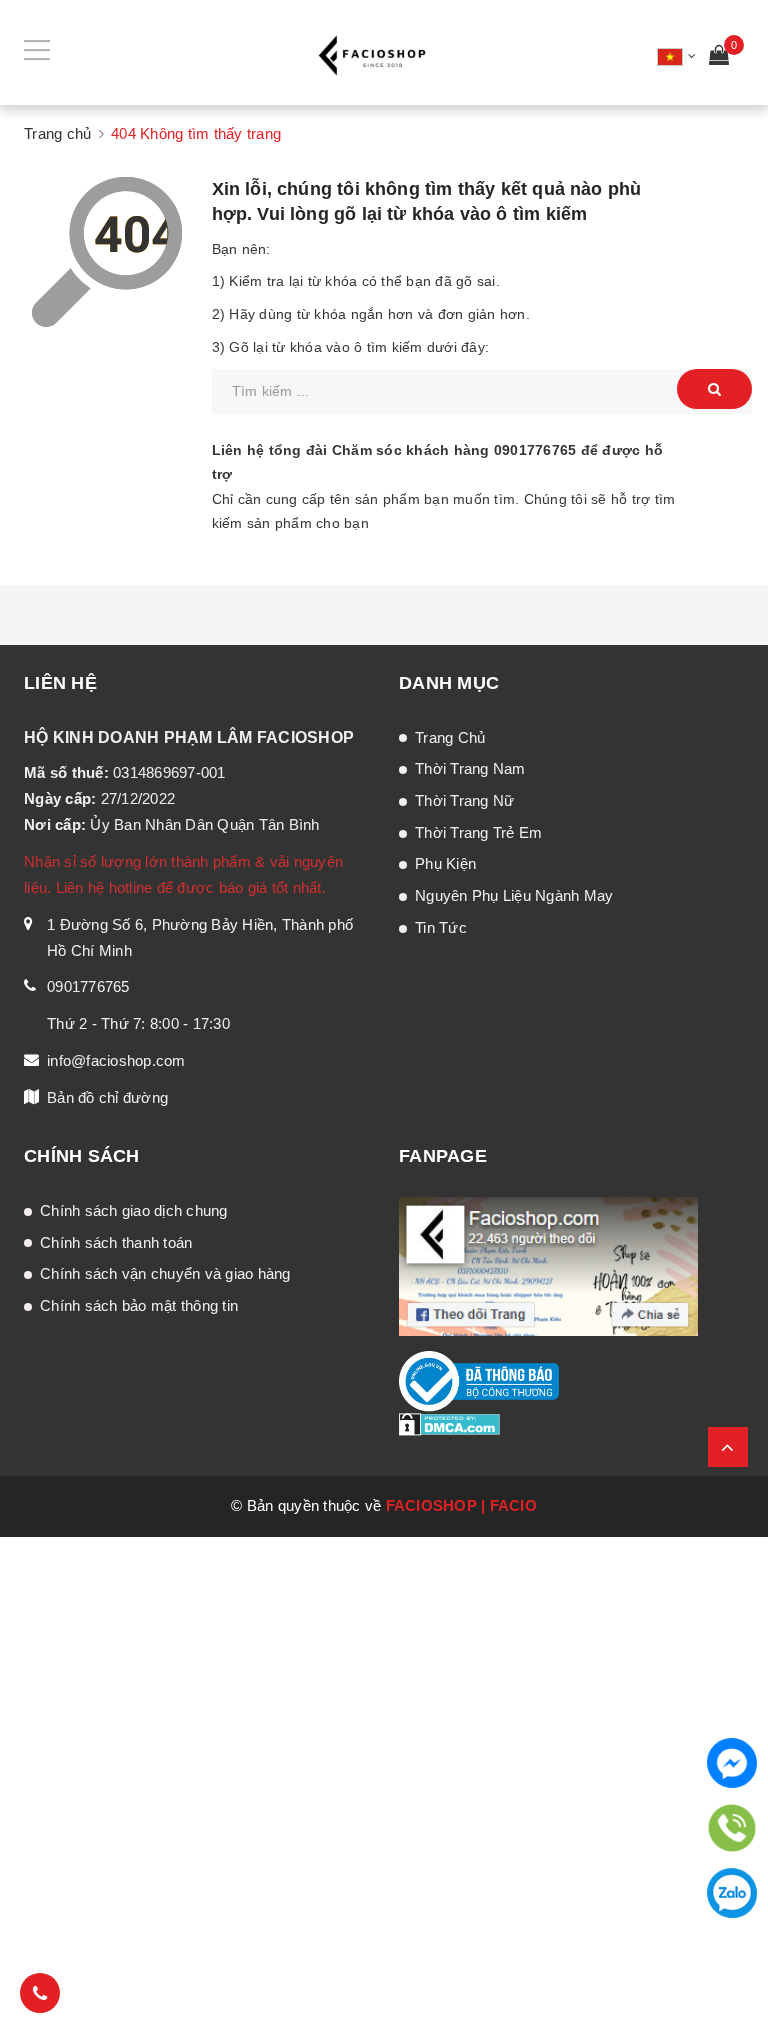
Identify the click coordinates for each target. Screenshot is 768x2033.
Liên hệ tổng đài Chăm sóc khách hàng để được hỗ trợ (438, 462)
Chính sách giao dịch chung (134, 1210)
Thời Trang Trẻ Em (478, 832)
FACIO (513, 1505)
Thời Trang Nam (470, 768)
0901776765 (535, 450)
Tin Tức (441, 927)
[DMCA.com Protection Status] (449, 1423)
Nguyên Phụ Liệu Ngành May (514, 895)
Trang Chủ (450, 737)
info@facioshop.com (116, 1060)
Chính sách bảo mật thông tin (139, 1305)
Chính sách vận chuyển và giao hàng (165, 1273)
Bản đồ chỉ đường (107, 1097)
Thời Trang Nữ (464, 800)
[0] (719, 57)
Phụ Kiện (445, 863)
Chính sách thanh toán (116, 1242)
